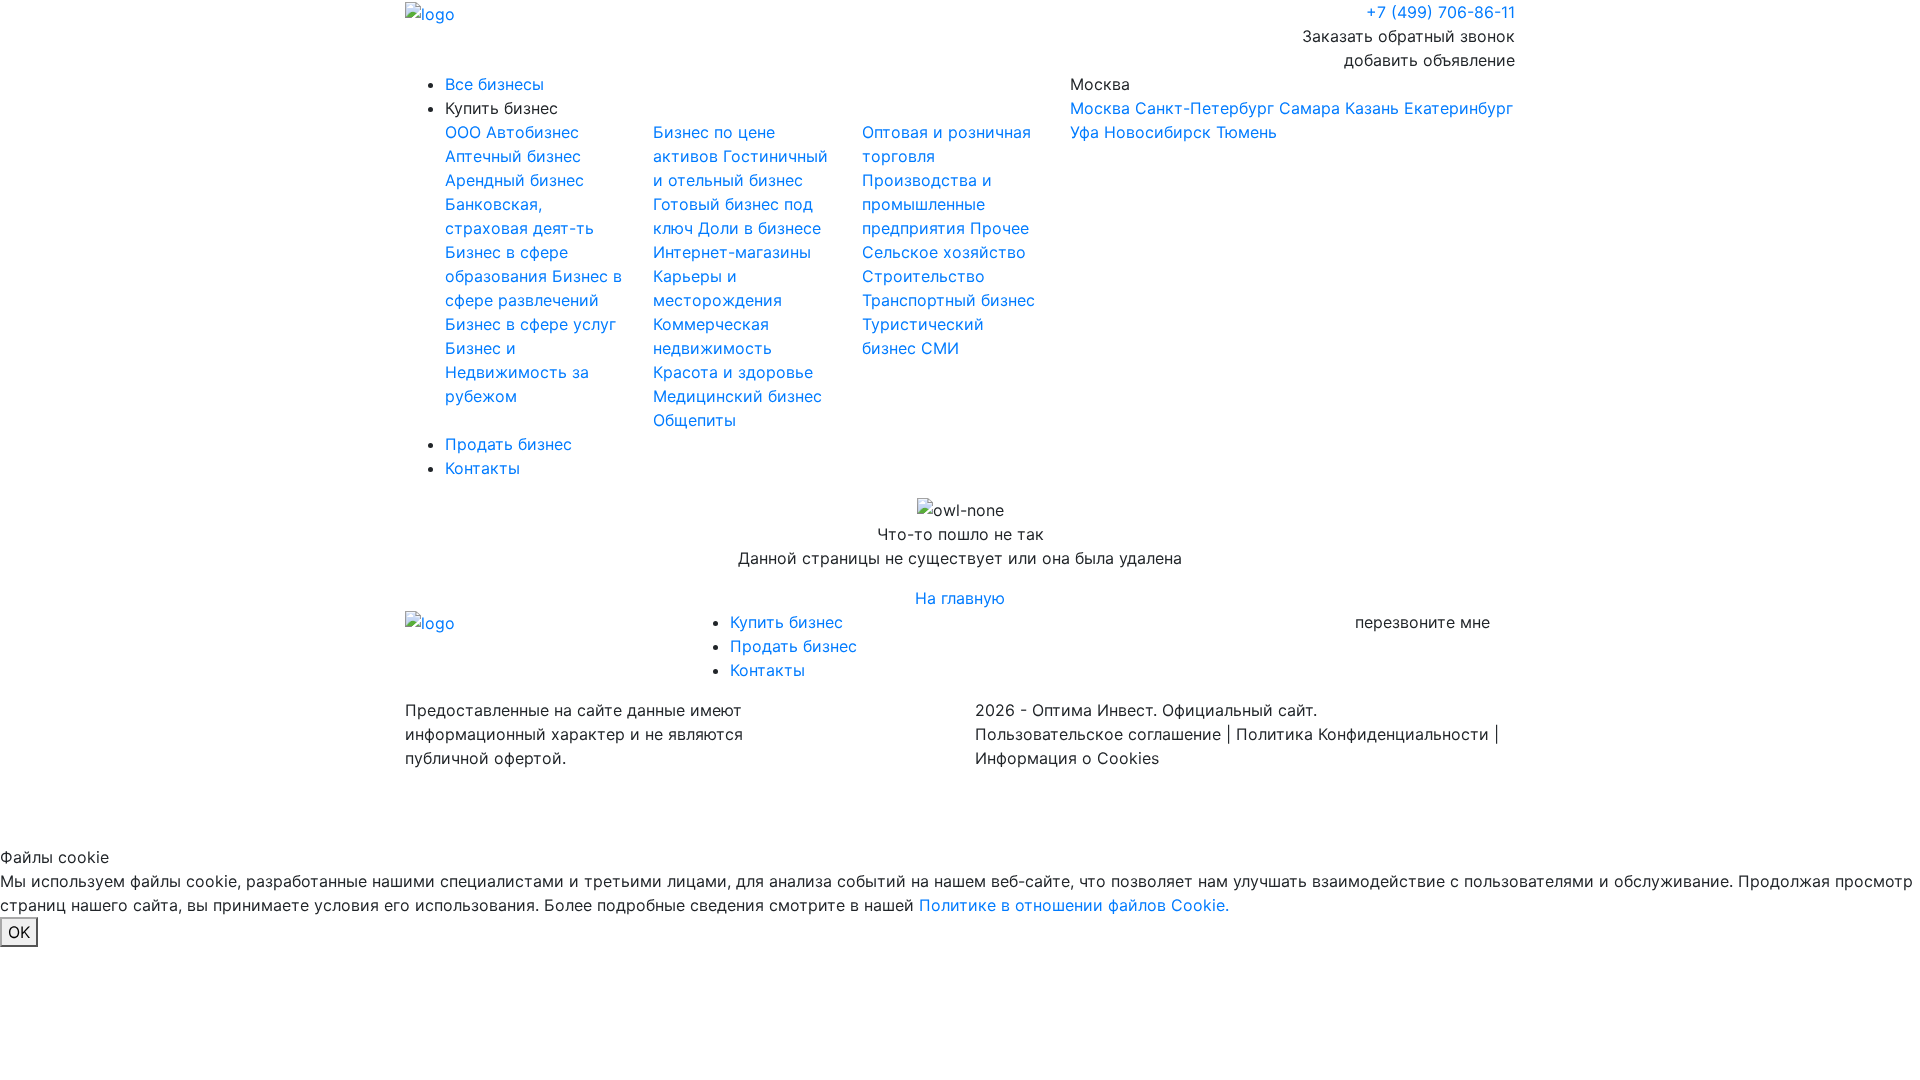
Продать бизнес (508, 444)
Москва (1291, 108)
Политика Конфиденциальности (1362, 734)
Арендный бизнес (514, 180)
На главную (960, 598)
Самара (1309, 108)
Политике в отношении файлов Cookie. (1074, 905)
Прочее (999, 228)
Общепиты (694, 420)
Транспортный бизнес (948, 300)
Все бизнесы (494, 84)
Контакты (482, 468)
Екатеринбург (1458, 108)
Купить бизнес (501, 108)
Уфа (1084, 132)
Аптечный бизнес (513, 156)
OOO (465, 132)
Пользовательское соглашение (1098, 734)
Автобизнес (532, 132)
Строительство (923, 276)
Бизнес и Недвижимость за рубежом (517, 372)
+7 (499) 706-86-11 (1440, 12)
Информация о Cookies (1067, 758)
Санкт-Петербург (1204, 108)
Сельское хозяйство (944, 252)
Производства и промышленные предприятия (927, 204)
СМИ (940, 348)
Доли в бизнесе (759, 228)
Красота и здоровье (733, 372)
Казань (1372, 108)
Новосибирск (1157, 132)
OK (19, 932)
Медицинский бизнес (737, 396)
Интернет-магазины (732, 252)
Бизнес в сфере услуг (530, 324)
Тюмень (1246, 132)
